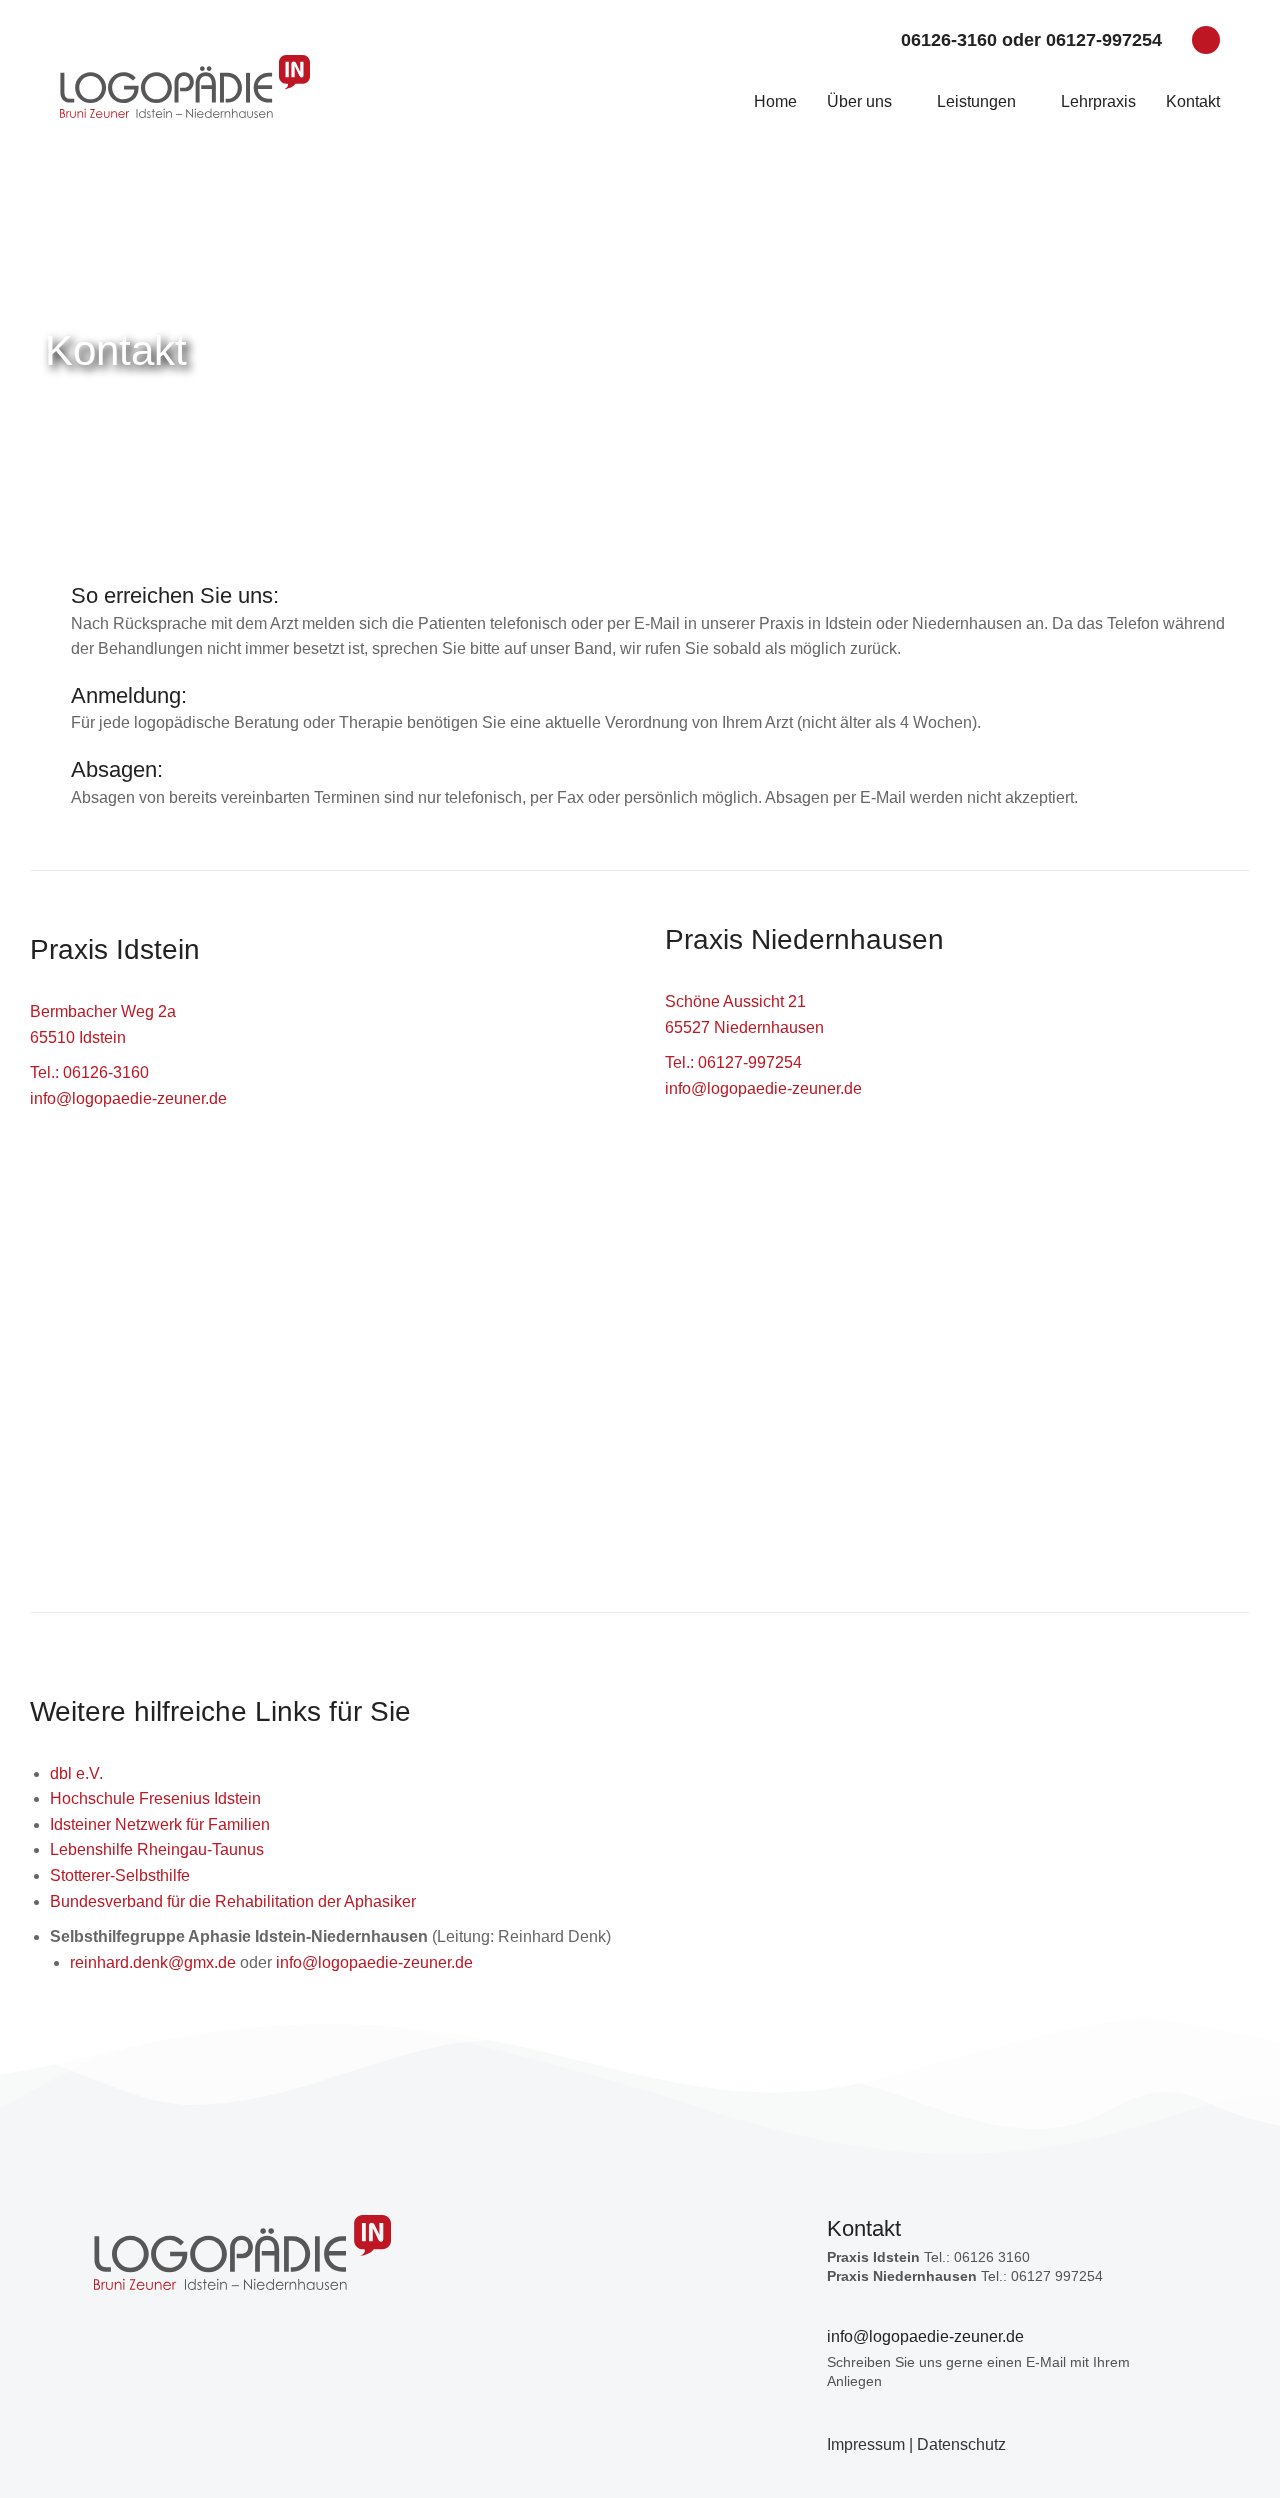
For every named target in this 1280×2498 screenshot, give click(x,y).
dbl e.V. (76, 1773)
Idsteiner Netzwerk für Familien (160, 1824)
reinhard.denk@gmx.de (153, 1962)
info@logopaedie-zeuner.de (128, 1098)
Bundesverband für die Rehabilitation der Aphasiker (233, 1901)
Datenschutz (961, 2444)
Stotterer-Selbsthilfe (120, 1875)
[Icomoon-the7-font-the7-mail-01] (1206, 40)
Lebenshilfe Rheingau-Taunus (157, 1849)
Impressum (866, 2444)
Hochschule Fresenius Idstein (155, 1798)
